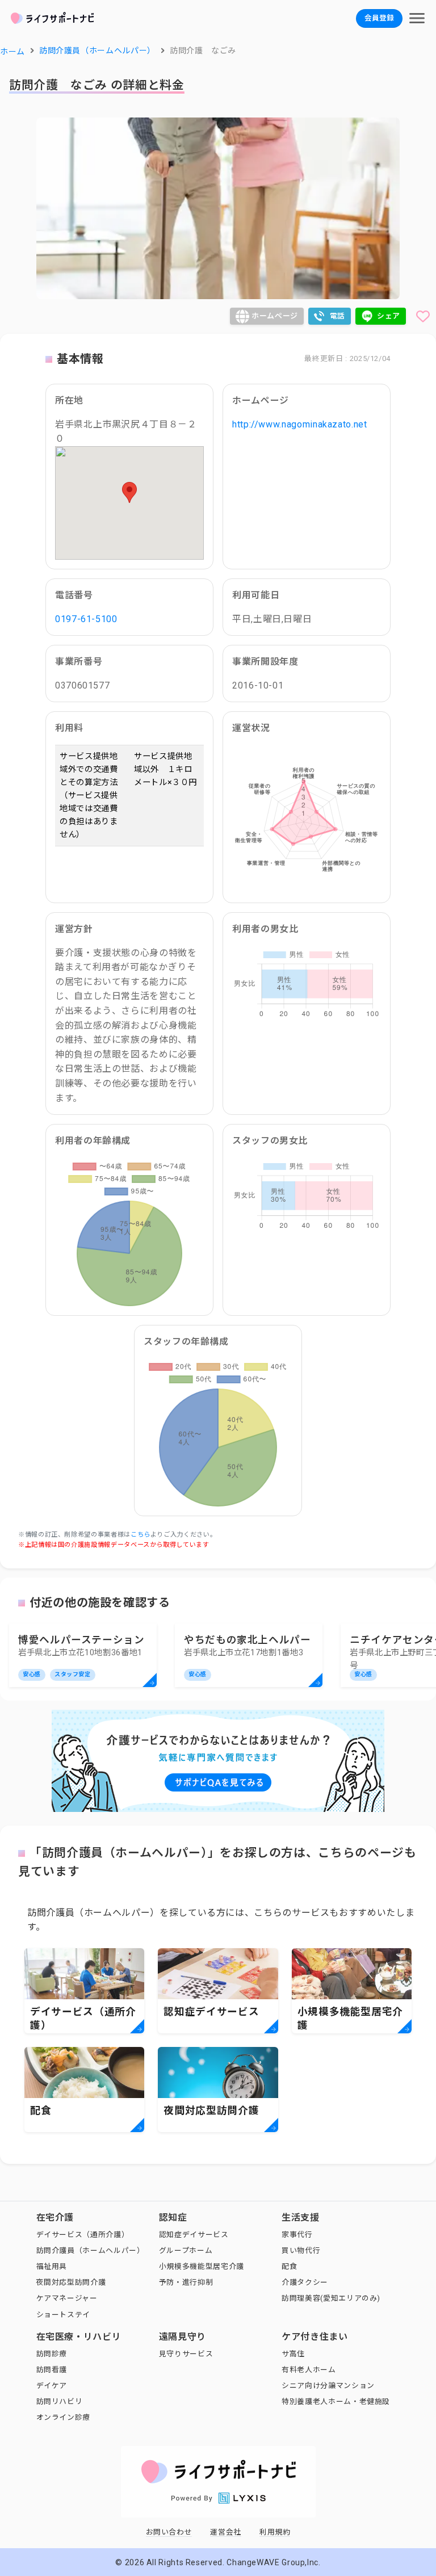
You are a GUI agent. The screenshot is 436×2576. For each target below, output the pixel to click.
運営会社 (226, 2532)
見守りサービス (186, 2354)
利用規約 (275, 2532)
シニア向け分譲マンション (328, 2386)
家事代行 (297, 2235)
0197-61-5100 (86, 619)
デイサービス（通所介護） (83, 2235)
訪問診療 (52, 2354)
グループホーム (186, 2250)
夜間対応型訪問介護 (71, 2282)
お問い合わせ (169, 2532)
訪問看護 (52, 2370)
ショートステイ (63, 2315)
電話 (338, 316)
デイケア (52, 2386)
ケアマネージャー (67, 2298)
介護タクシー (305, 2282)
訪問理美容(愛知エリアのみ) (331, 2298)
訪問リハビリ (60, 2401)
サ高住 (293, 2354)
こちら (141, 1535)
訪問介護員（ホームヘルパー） (91, 2250)
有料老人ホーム (309, 2370)
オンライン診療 (63, 2417)
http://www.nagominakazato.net (300, 424)
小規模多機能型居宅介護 (202, 2266)
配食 (289, 2266)
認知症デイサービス (194, 2235)
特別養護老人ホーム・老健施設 (336, 2401)
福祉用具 (52, 2266)
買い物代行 (301, 2250)
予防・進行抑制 (186, 2282)
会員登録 (379, 18)
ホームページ (275, 316)
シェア (389, 316)
